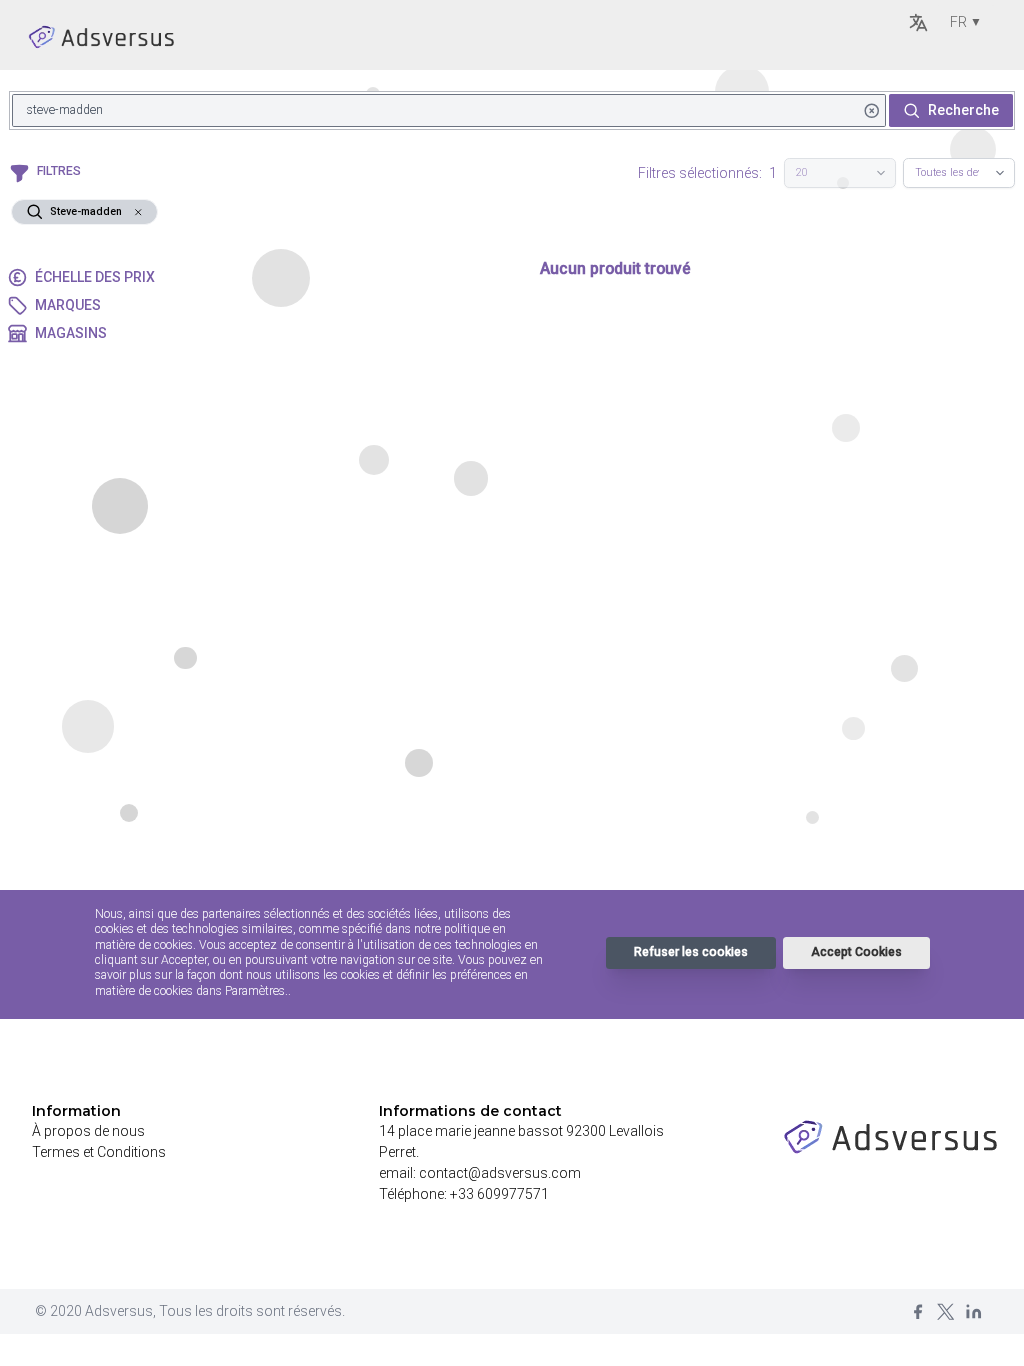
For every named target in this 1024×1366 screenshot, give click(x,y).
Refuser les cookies (691, 952)
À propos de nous (88, 1131)
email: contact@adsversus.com (480, 1173)
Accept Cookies (856, 952)
